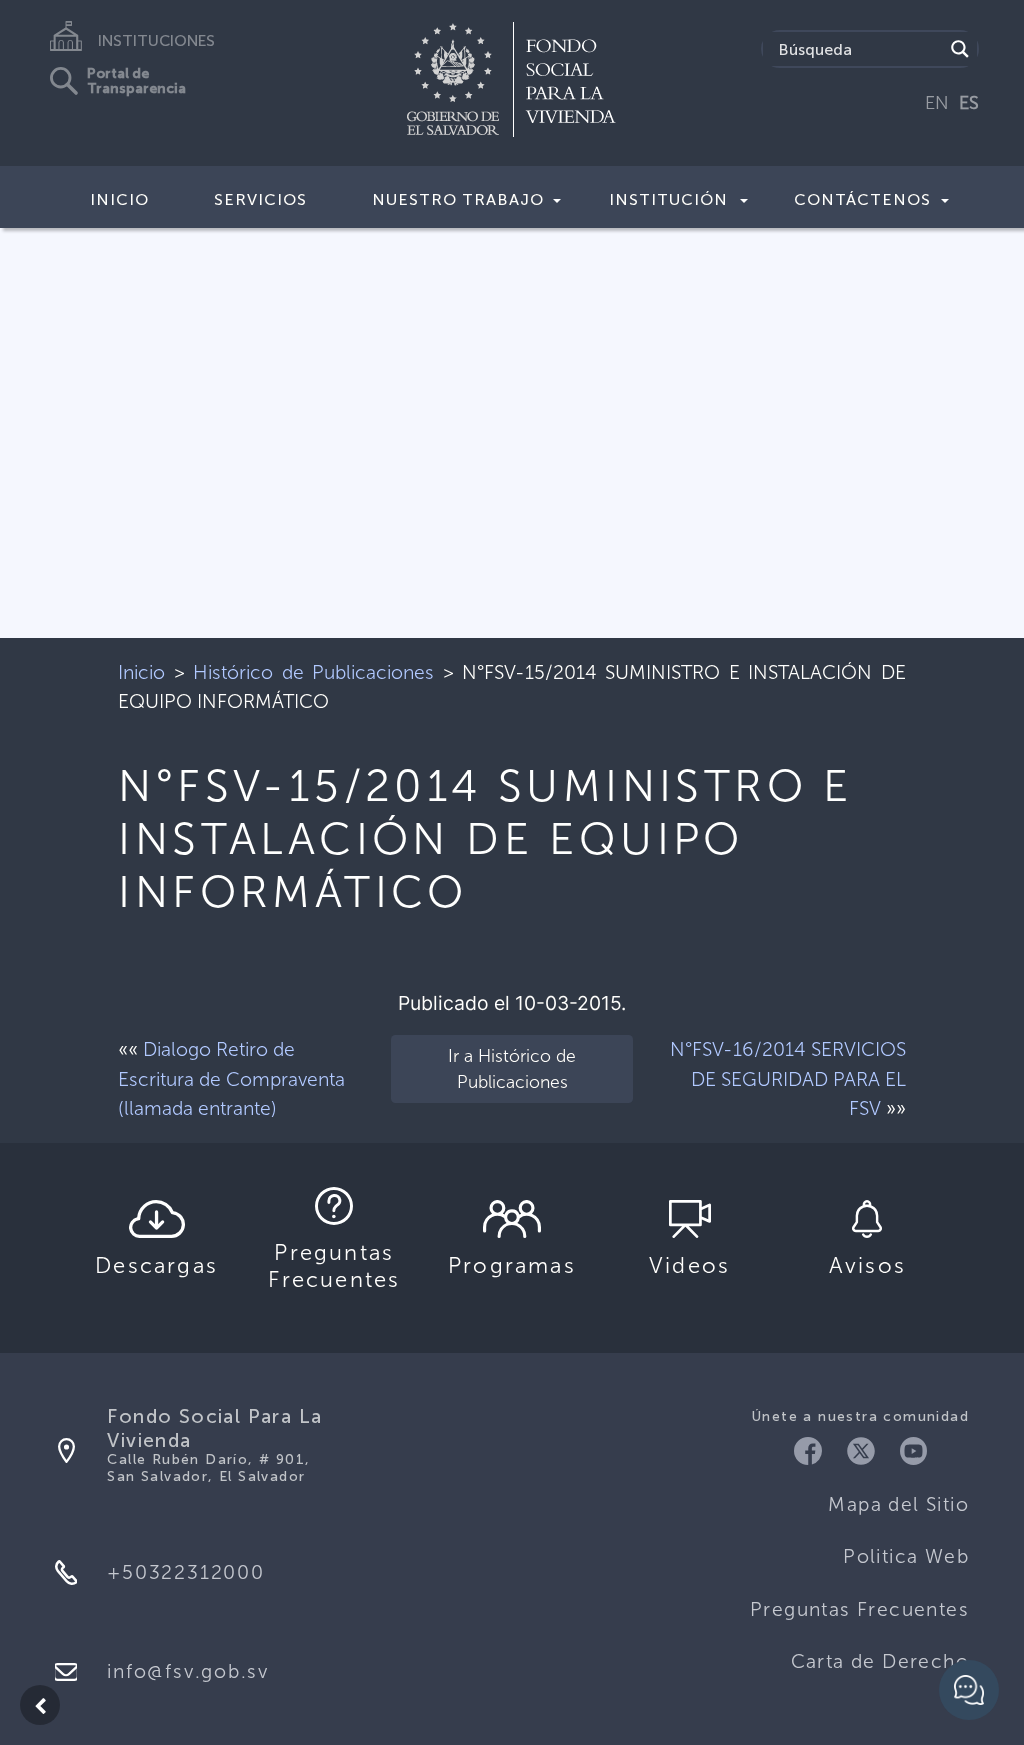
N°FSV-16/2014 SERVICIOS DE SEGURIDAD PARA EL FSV (788, 1078)
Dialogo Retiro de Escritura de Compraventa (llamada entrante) (231, 1078)
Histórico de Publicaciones (313, 672)
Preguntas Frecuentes (859, 1609)
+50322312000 (185, 1572)
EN (937, 103)
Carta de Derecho (880, 1661)
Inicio (119, 199)
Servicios (260, 199)
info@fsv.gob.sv (187, 1671)
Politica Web (906, 1556)
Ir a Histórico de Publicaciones (512, 1069)
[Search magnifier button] (960, 49)
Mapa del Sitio (898, 1504)
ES (969, 103)
